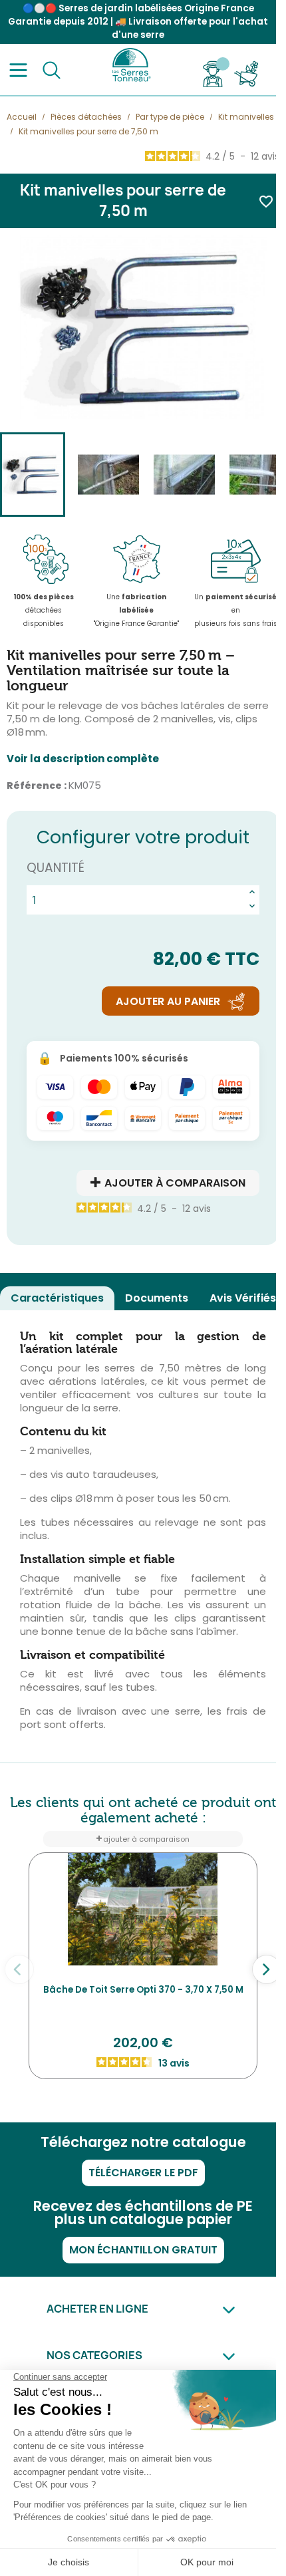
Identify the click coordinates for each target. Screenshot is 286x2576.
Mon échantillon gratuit (143, 2250)
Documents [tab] (157, 1298)
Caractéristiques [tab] (57, 1298)
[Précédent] (19, 1969)
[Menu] (18, 70)
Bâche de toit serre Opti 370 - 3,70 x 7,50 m (143, 1990)
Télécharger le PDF (143, 2173)
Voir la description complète (83, 759)
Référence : (37, 786)
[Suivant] (267, 1969)
